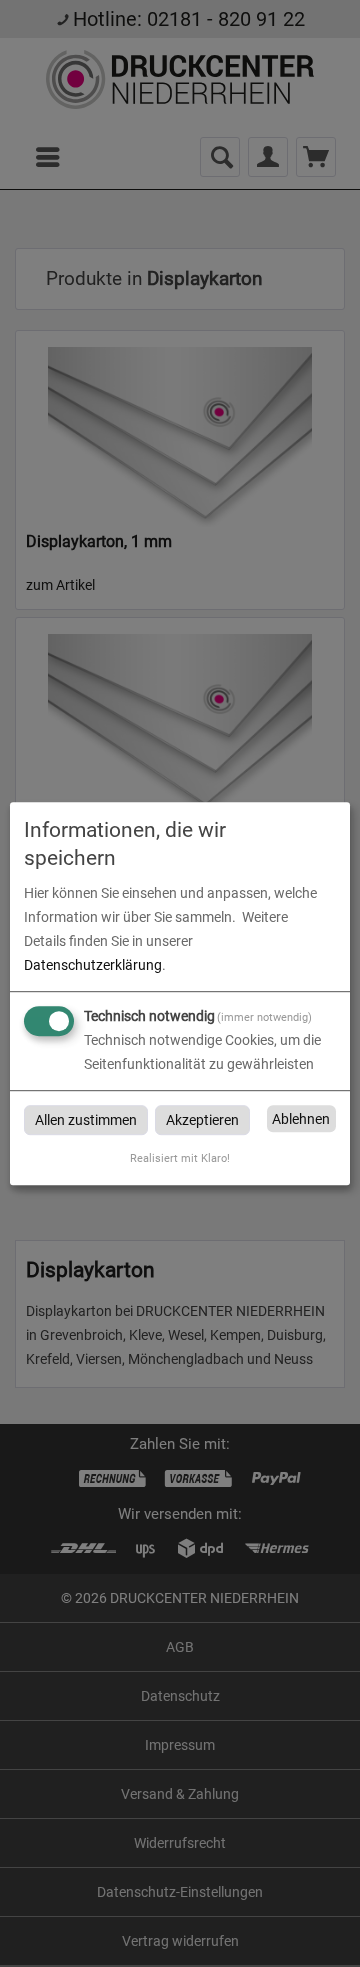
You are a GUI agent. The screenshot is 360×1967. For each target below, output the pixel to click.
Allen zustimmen (86, 1120)
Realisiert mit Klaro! (180, 1158)
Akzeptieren (202, 1120)
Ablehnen (301, 1119)
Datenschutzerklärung (93, 965)
